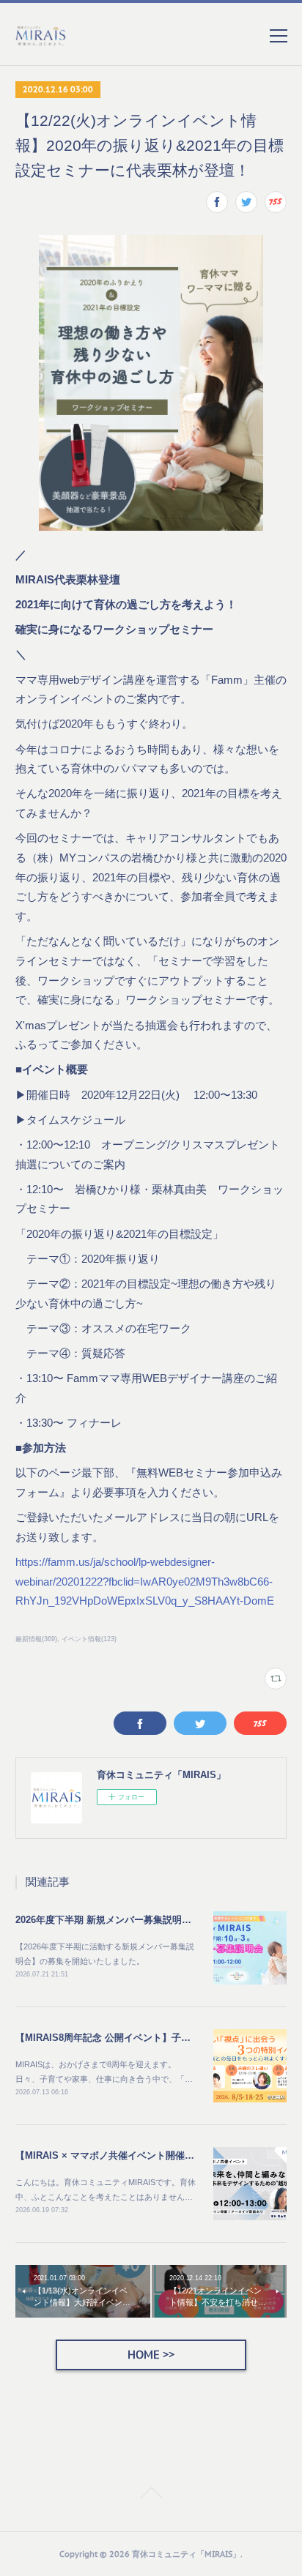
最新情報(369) (36, 1639)
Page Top (151, 2495)
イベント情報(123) (89, 1639)
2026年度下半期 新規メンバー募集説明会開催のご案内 (132, 1920)
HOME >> (151, 2355)
